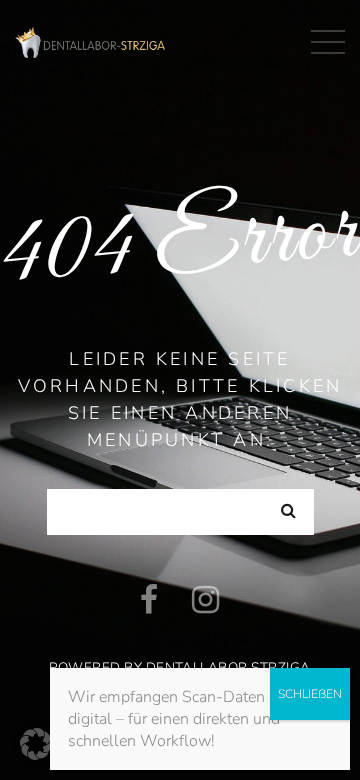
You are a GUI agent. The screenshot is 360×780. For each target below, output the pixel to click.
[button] (36, 744)
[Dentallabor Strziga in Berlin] (90, 40)
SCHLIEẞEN (310, 694)
